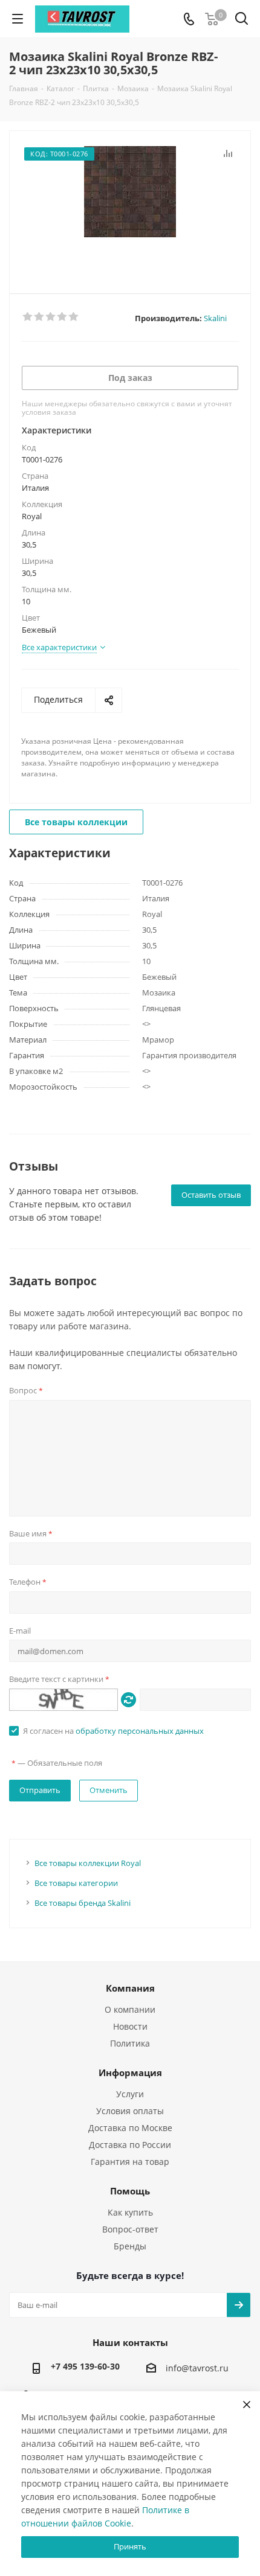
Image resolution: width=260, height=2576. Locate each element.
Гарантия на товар (130, 2162)
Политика (130, 2043)
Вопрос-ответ (130, 2229)
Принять (130, 2546)
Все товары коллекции (76, 822)
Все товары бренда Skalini (83, 1903)
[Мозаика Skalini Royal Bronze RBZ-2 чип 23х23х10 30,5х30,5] (130, 207)
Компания (130, 1988)
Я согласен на (113, 1731)
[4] (63, 317)
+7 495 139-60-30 (85, 2366)
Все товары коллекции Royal (88, 1863)
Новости (130, 2026)
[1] (28, 317)
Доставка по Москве (130, 2128)
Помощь (130, 2191)
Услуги (130, 2094)
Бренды (130, 2246)
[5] (74, 317)
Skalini (215, 318)
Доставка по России (130, 2145)
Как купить (130, 2212)
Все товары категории (76, 1883)
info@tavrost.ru (197, 2369)
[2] (40, 317)
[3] (51, 317)
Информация (130, 2073)
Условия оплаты (130, 2111)
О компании (130, 2009)
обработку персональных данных (140, 1731)
